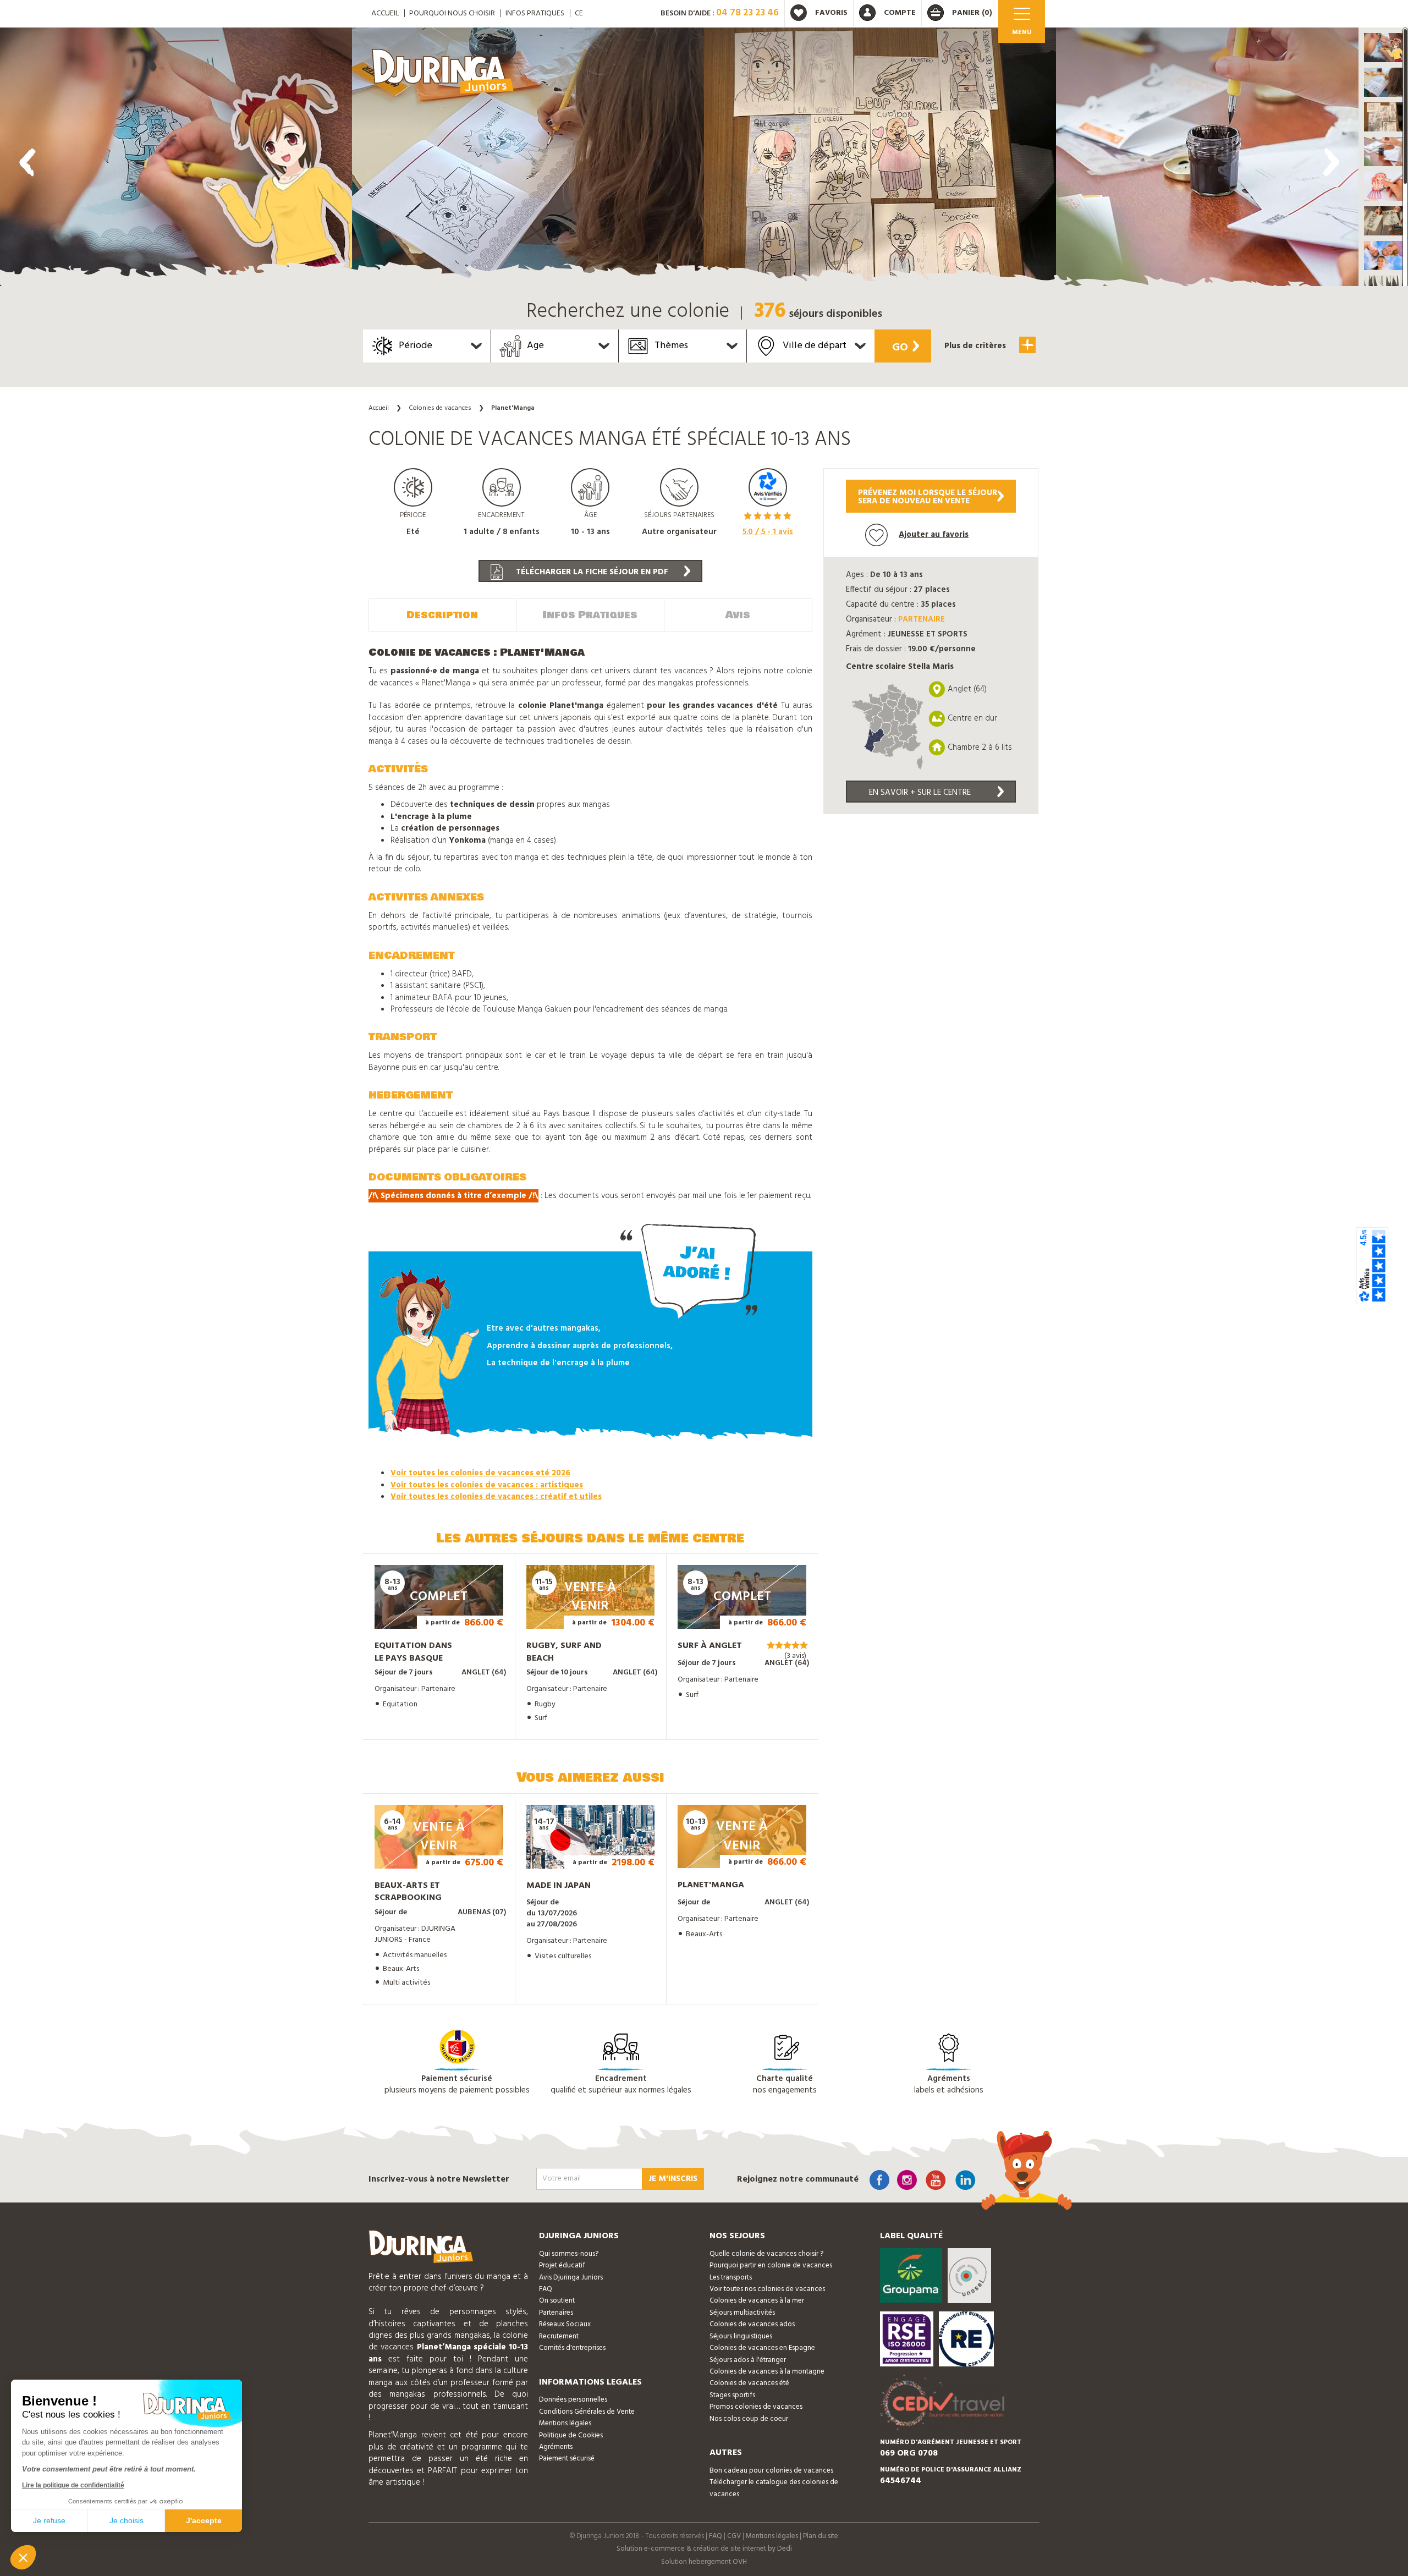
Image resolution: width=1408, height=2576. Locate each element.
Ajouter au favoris (934, 535)
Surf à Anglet (710, 1646)
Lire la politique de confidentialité (73, 2485)
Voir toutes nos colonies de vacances (767, 2289)
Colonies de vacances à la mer (757, 2301)
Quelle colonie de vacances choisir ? (766, 2254)
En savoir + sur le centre (920, 793)
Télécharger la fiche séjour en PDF (591, 572)
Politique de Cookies (571, 2435)
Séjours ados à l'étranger (748, 2360)
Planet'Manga (711, 1885)
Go (900, 348)
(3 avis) (795, 1656)
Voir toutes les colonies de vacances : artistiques (487, 1485)
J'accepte (204, 2520)
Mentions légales (565, 2423)
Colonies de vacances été (749, 2383)
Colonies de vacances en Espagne (762, 2348)
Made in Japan (559, 1886)
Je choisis (127, 2520)
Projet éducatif (562, 2265)
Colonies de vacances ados (752, 2324)
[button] (1383, 48)
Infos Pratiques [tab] (590, 615)
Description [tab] (442, 615)
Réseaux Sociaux (565, 2324)
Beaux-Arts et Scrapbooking (408, 1892)
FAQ (546, 2289)
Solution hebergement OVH (704, 2562)
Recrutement (559, 2336)
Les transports (731, 2278)
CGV (734, 2536)
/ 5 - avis (768, 532)
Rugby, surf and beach (564, 1652)
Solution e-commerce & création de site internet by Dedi (704, 2549)
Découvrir (428, 1613)
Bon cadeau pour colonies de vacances (771, 2471)
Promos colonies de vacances (756, 2407)
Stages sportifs (732, 2395)
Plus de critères (976, 346)
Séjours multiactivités (742, 2313)
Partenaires (556, 2313)
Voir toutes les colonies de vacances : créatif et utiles (496, 1497)
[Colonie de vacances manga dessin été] (176, 160)
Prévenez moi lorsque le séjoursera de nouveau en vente (928, 497)
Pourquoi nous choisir (452, 13)
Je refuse (49, 2520)
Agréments (556, 2447)
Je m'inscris (673, 2179)
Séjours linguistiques (741, 2336)
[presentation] (28, 162)
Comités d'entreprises (572, 2348)
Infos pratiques (535, 13)
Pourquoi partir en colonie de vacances (771, 2265)
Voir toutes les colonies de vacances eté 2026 (480, 1473)
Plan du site (821, 2536)
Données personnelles (573, 2400)
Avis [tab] (738, 615)
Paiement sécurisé (567, 2459)
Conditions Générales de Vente (587, 2412)
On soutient (557, 2301)
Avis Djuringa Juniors (571, 2278)
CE (579, 13)
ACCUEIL (385, 13)
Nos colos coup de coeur (749, 2419)
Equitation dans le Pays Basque (413, 1652)
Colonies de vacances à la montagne (767, 2372)
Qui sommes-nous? (569, 2254)
